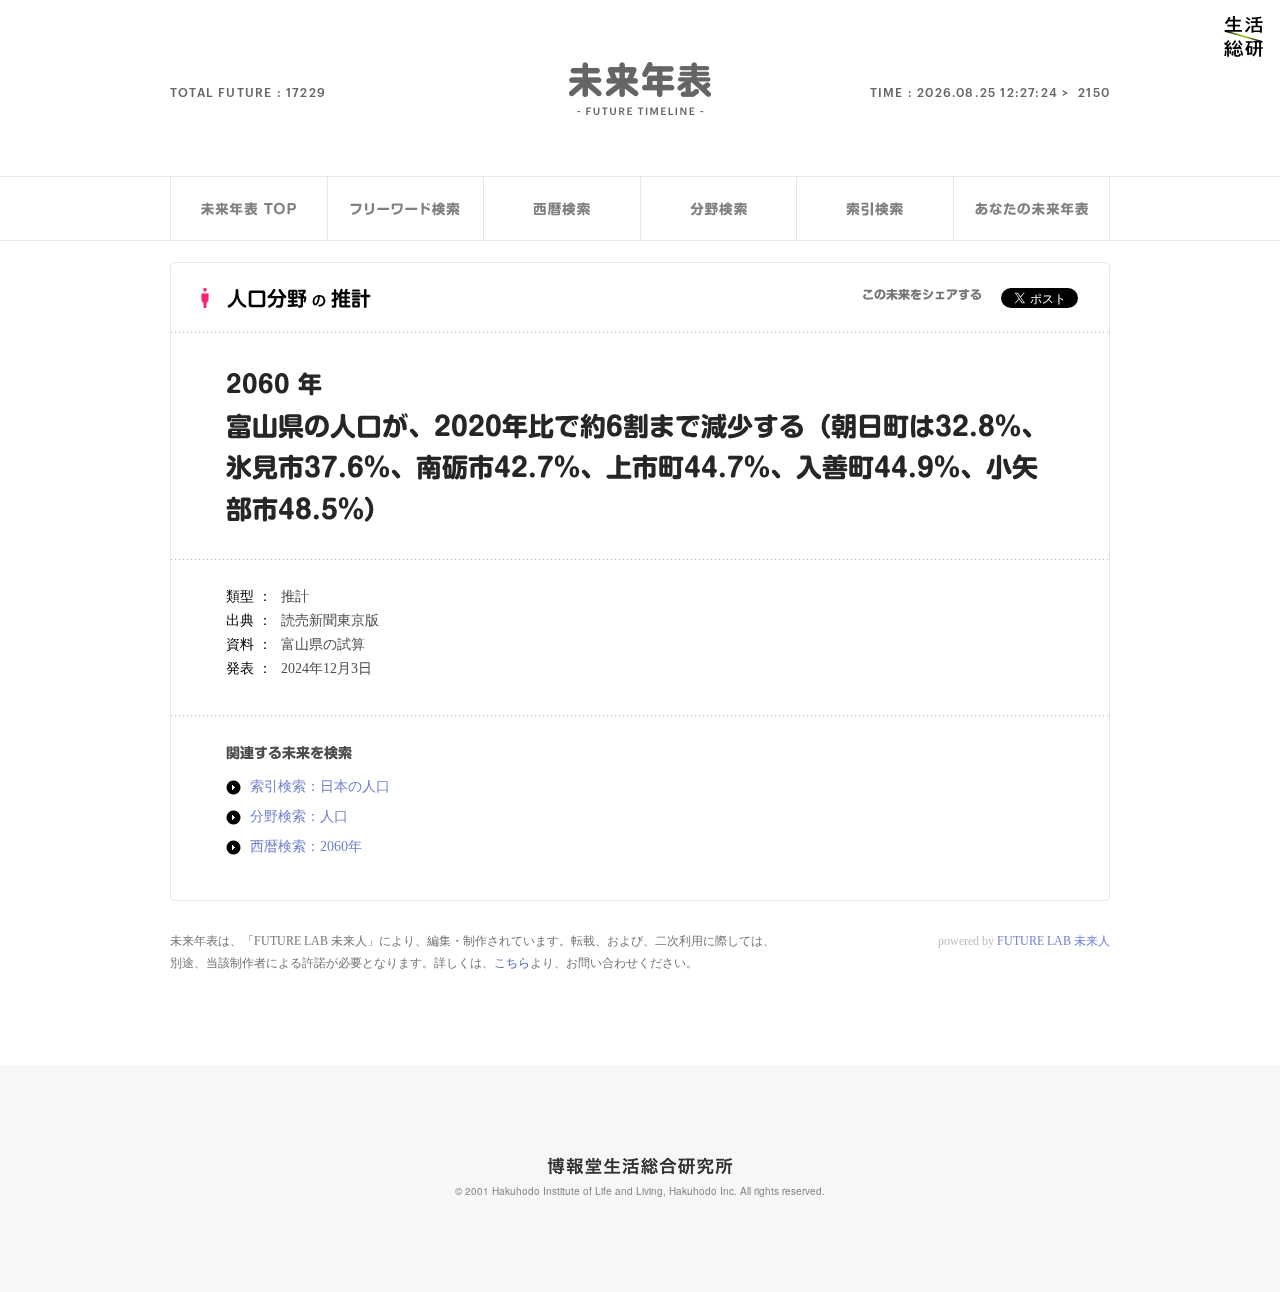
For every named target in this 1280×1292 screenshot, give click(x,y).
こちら (512, 963)
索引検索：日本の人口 (320, 787)
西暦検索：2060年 (306, 847)
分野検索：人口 (299, 817)
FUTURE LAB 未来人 (1053, 941)
